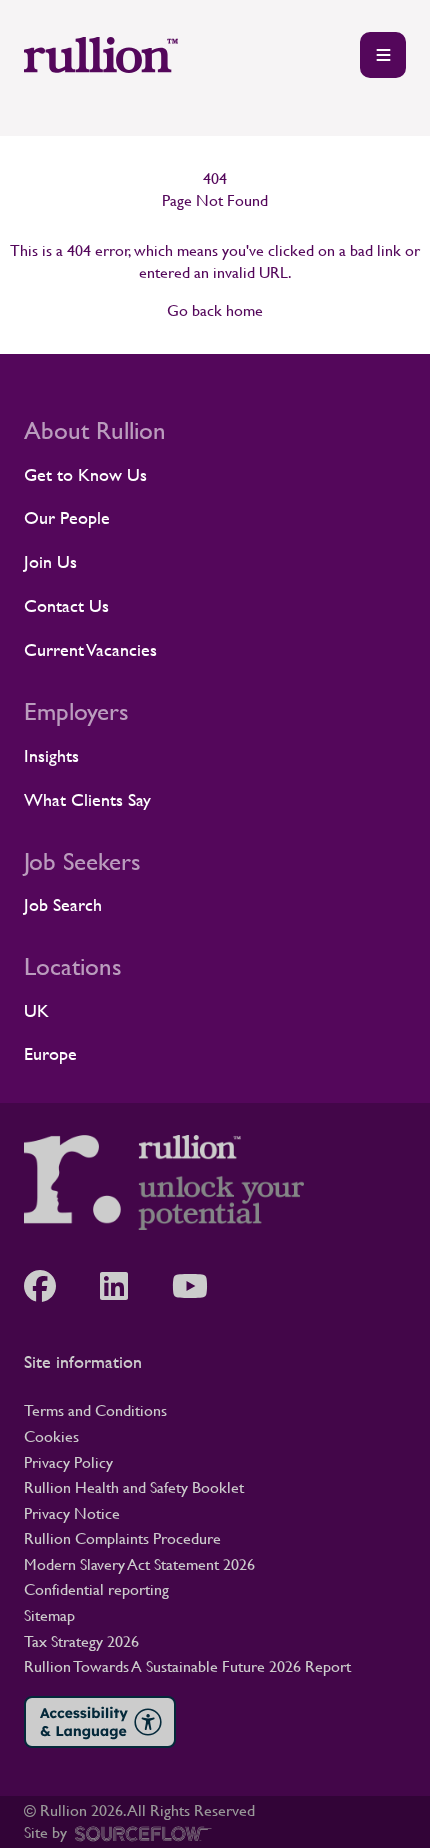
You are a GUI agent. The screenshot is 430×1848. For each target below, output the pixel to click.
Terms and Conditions (95, 1410)
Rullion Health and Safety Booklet (134, 1487)
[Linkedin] (124, 1286)
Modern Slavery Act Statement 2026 (139, 1564)
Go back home (215, 310)
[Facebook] (50, 1286)
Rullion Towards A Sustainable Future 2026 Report (187, 1666)
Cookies (51, 1436)
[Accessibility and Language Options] (100, 1722)
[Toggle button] (383, 55)
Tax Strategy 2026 (81, 1641)
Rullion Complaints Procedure (122, 1538)
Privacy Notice (72, 1513)
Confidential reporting (96, 1589)
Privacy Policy (68, 1462)
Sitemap (49, 1615)
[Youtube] (200, 1286)
